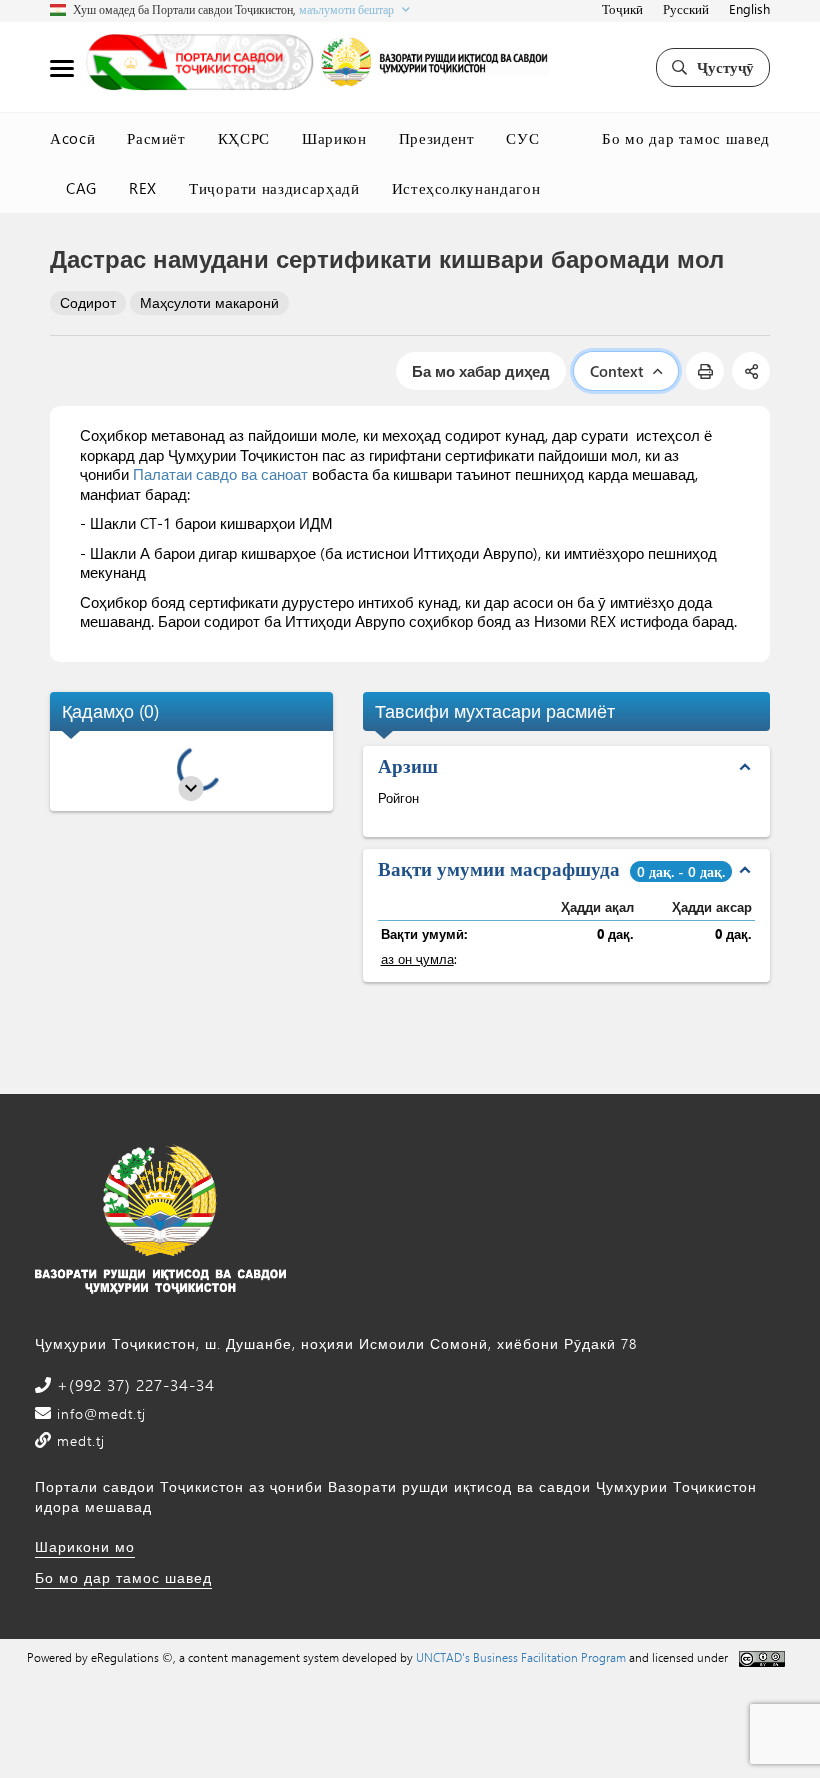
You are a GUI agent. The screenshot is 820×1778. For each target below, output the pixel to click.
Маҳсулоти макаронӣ (209, 302)
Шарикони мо (85, 1546)
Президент (437, 138)
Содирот (88, 302)
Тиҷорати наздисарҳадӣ (274, 188)
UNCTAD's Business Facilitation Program (521, 1657)
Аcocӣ (72, 138)
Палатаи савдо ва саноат (220, 474)
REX (143, 188)
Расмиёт (156, 138)
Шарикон (334, 138)
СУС (522, 138)
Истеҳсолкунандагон (466, 188)
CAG (81, 188)
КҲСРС (244, 138)
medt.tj (78, 1440)
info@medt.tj (99, 1413)
